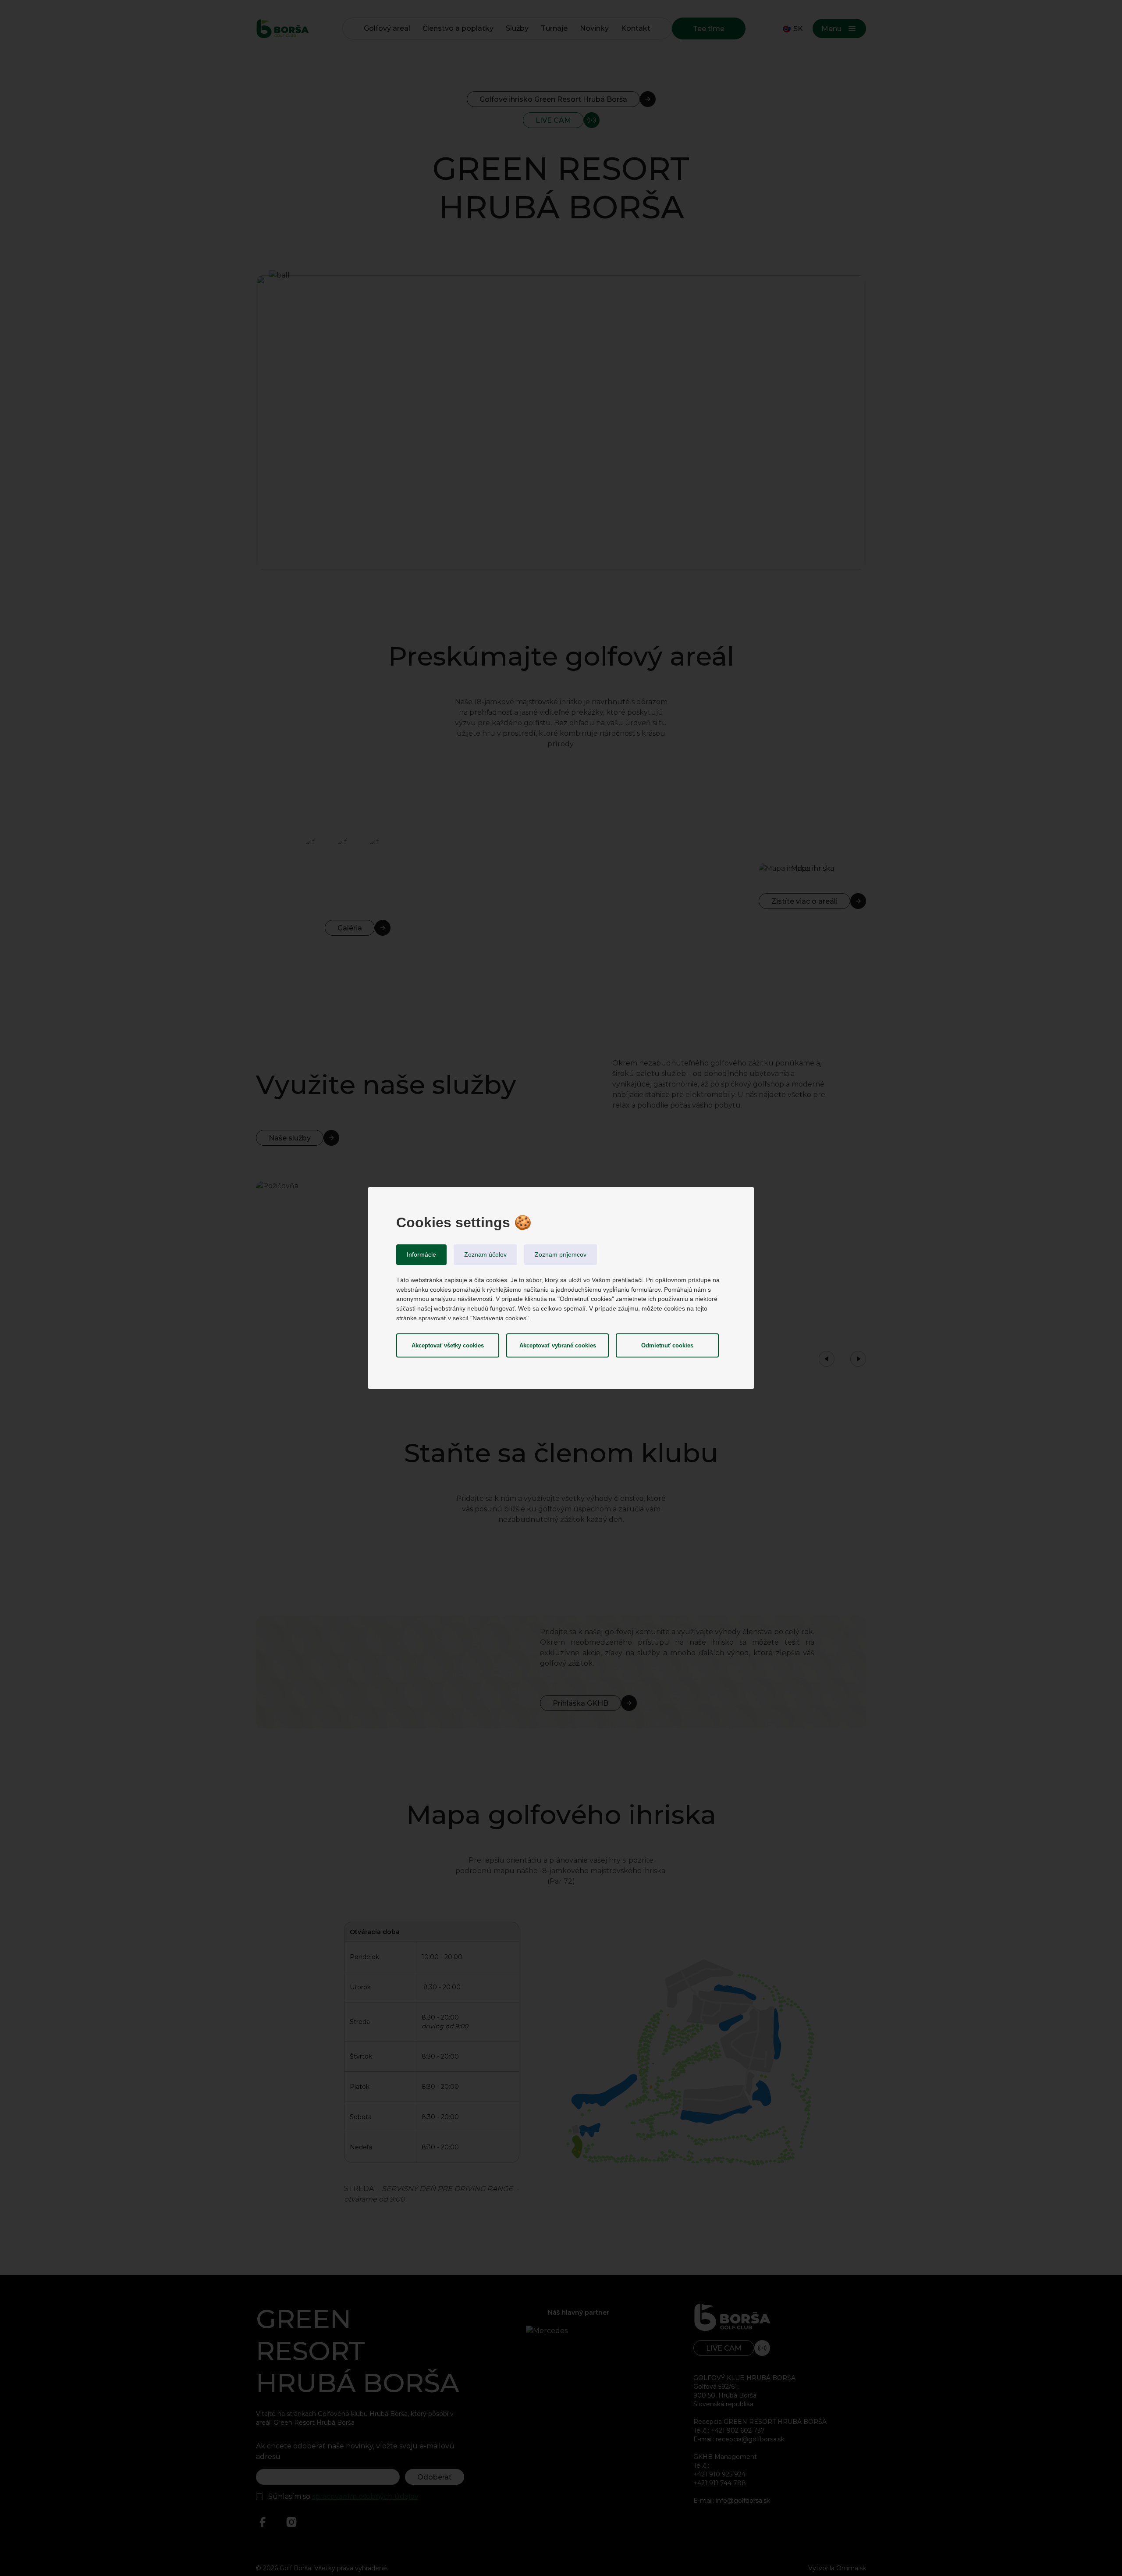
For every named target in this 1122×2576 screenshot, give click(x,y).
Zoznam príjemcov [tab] (561, 1254)
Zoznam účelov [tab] (485, 1254)
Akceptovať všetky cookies (448, 1345)
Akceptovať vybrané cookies (558, 1345)
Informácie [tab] (421, 1254)
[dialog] (561, 1288)
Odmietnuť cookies (667, 1345)
